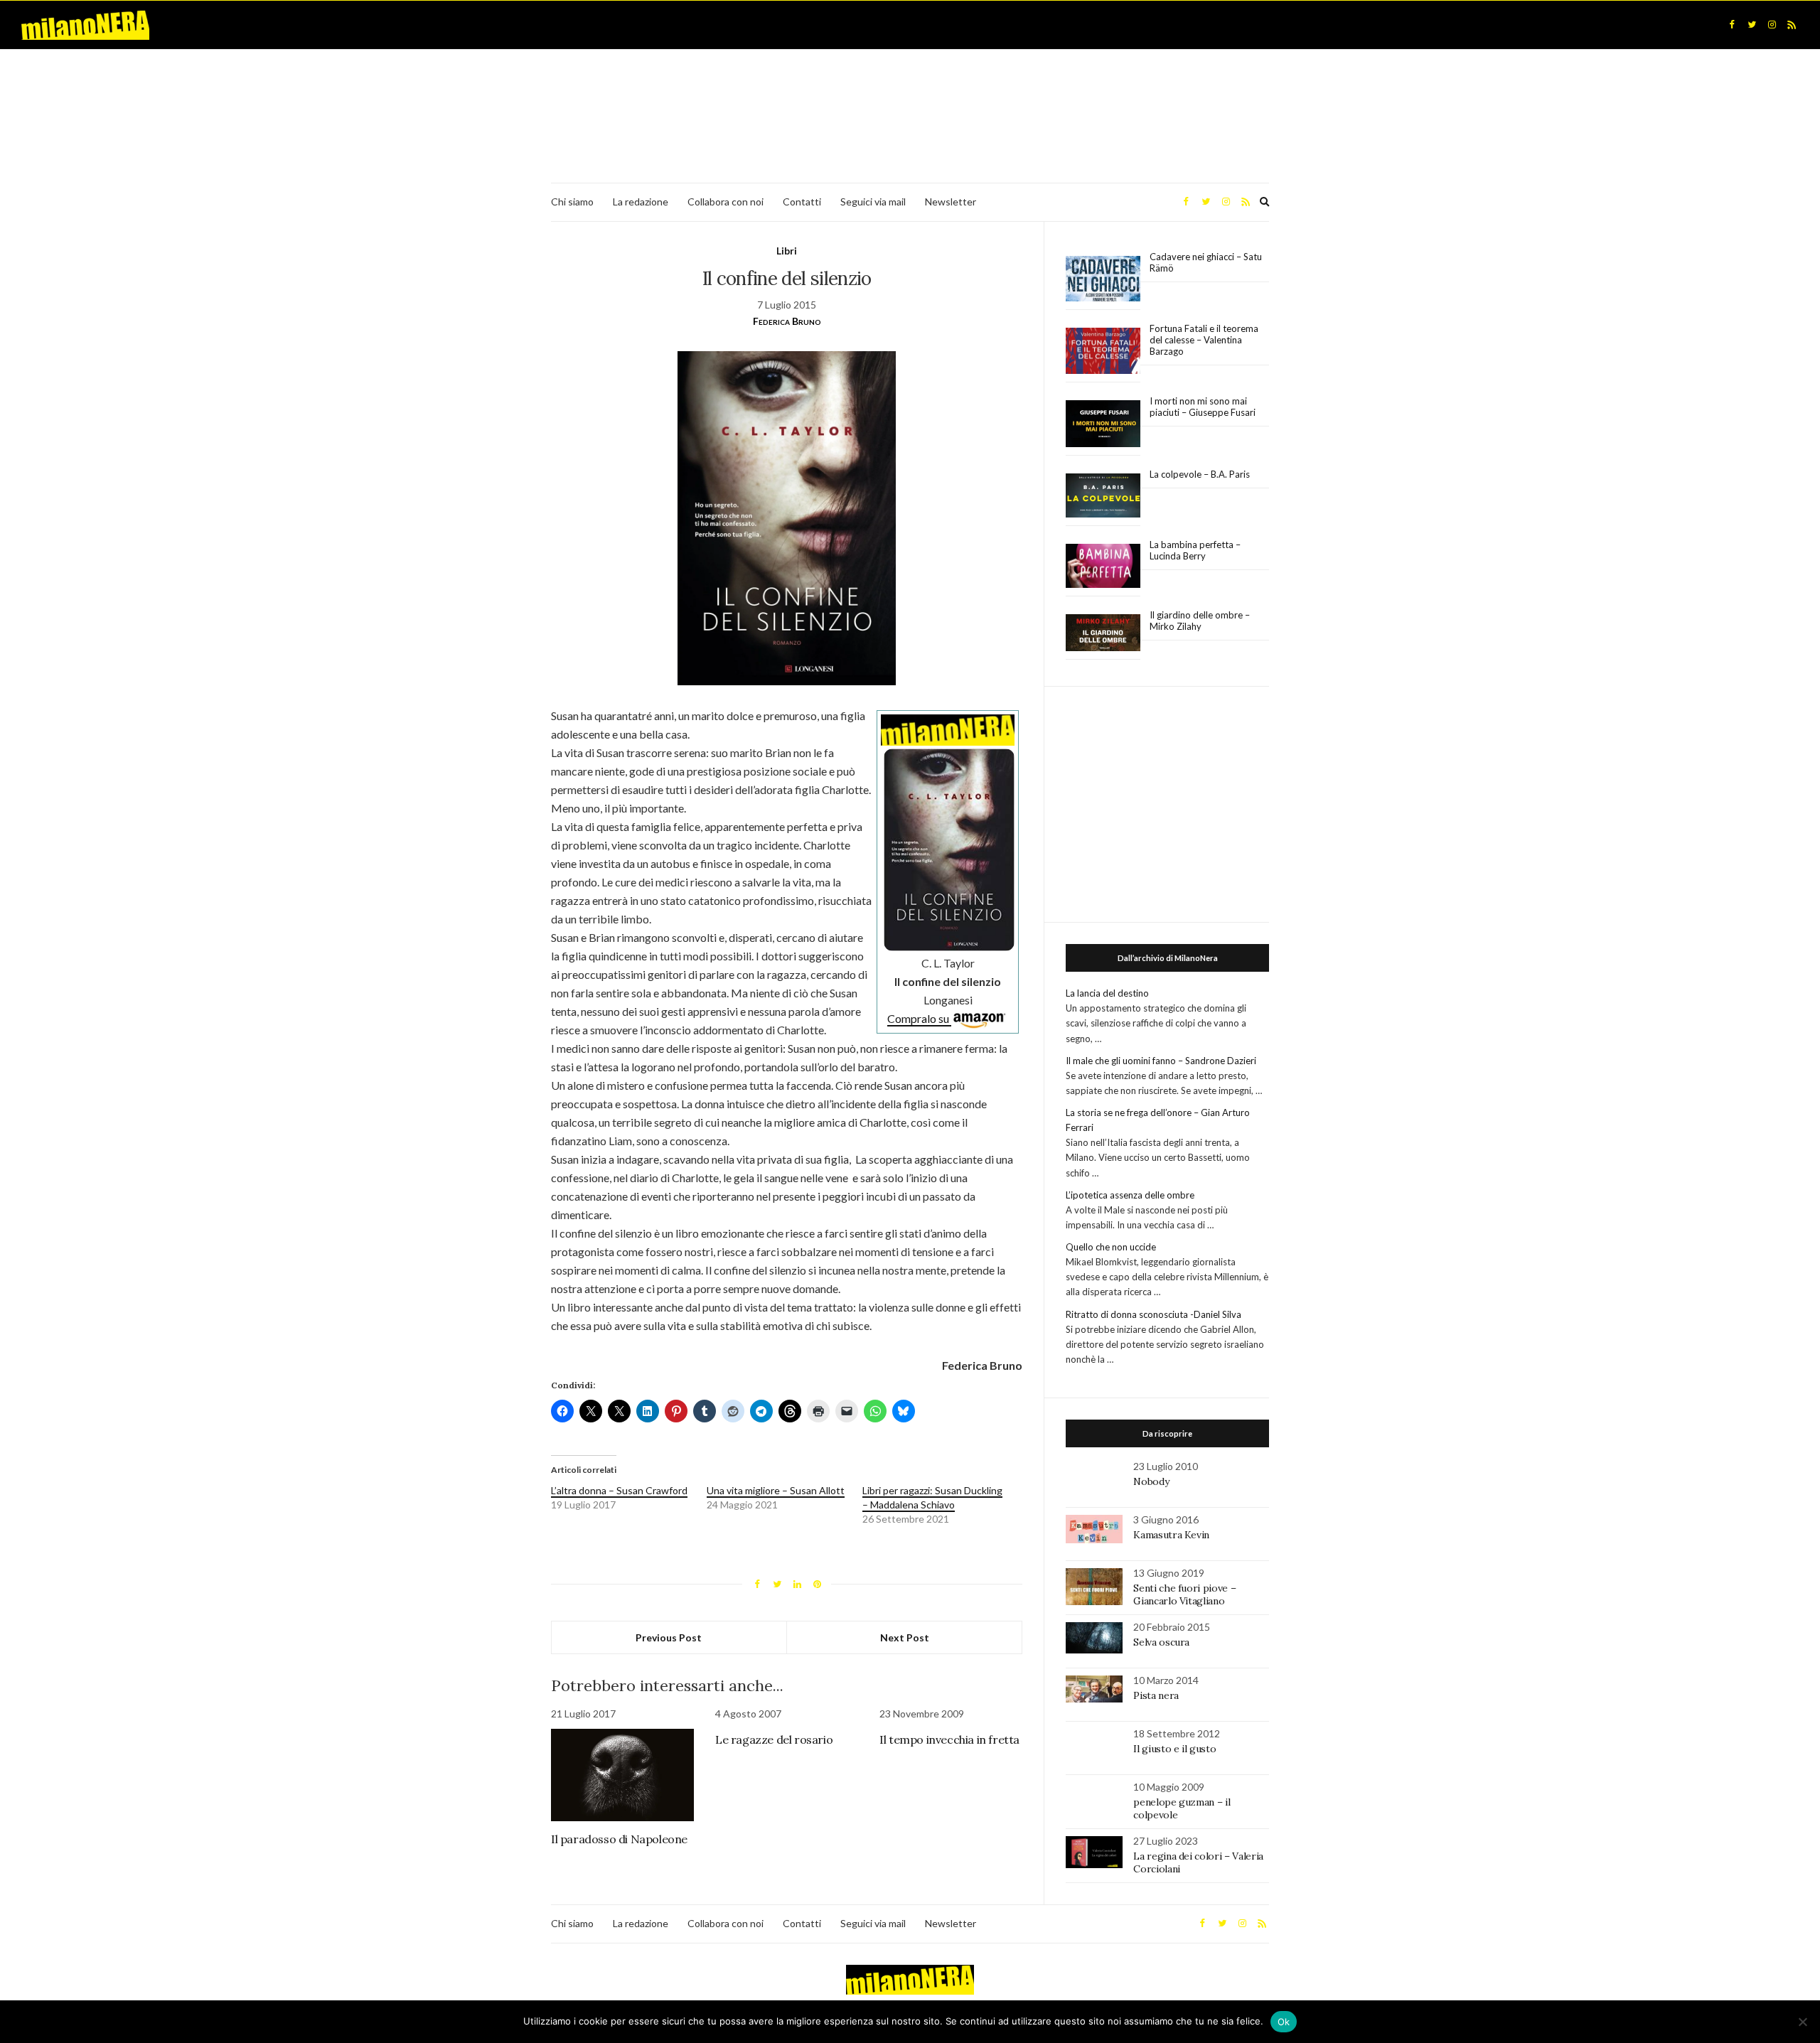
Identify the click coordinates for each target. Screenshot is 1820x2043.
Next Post (905, 1637)
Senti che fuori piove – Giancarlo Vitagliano (1184, 1594)
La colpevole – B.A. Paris (1200, 474)
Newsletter (951, 202)
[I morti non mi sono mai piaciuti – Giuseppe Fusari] (1103, 424)
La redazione (641, 202)
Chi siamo (572, 202)
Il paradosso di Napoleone (619, 1839)
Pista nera (1156, 1695)
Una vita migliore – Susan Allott (776, 1490)
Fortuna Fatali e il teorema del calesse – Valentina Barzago (1204, 340)
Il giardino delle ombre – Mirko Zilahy (1200, 621)
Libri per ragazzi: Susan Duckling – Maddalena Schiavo (932, 1497)
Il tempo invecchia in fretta (949, 1739)
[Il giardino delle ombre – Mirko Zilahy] (1103, 633)
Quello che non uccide (1111, 1247)
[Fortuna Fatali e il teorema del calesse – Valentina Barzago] (1103, 352)
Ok (1284, 2022)
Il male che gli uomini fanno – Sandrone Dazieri (1161, 1061)
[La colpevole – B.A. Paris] (1103, 496)
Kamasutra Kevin (1171, 1535)
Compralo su (919, 1018)
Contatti (802, 202)
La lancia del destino (1107, 993)
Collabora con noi (726, 202)
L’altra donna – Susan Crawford (619, 1490)
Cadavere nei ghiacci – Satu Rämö (1206, 262)
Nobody (1151, 1481)
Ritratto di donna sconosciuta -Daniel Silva (1153, 1314)
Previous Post (669, 1637)
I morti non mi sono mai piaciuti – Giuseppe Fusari (1203, 407)
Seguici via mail (873, 202)
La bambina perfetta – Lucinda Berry (1195, 550)
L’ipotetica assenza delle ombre (1130, 1195)
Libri (787, 251)
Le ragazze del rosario (774, 1739)
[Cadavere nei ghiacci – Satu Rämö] (1103, 279)
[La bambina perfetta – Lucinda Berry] (1103, 567)
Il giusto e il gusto (1174, 1749)
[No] (1802, 2022)
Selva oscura (1161, 1642)
